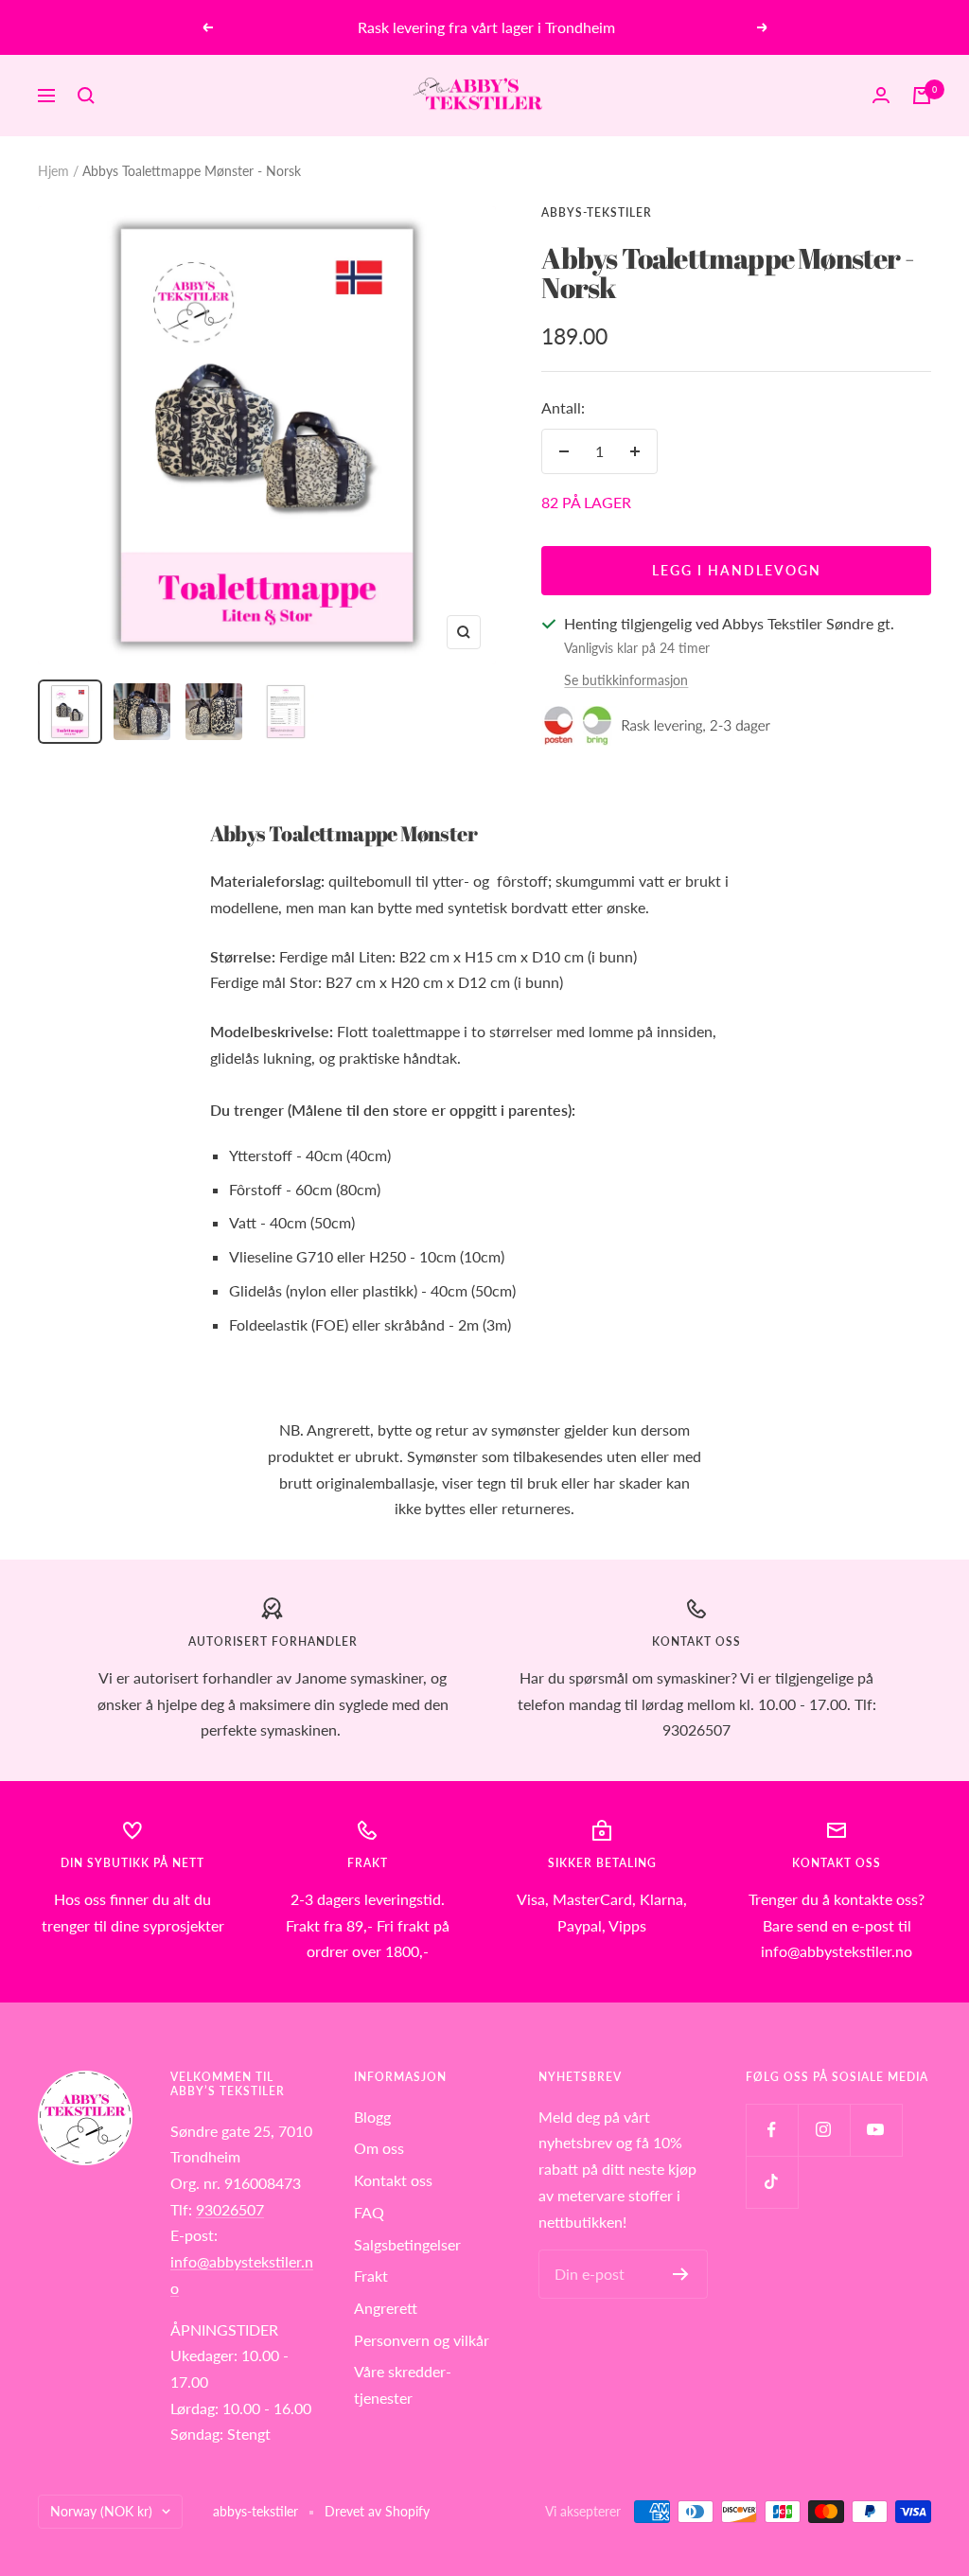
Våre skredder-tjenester (403, 2384)
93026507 (230, 2209)
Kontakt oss (393, 2180)
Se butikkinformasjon (626, 680)
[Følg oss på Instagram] (824, 2130)
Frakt (371, 2276)
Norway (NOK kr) (101, 2511)
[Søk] (86, 96)
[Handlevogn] (922, 96)
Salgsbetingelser (407, 2244)
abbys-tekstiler (597, 212)
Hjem (53, 171)
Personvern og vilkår (422, 2340)
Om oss (379, 2148)
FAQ (369, 2212)
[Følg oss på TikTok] (772, 2182)
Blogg (372, 2117)
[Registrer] (681, 2274)
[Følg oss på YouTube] (876, 2130)
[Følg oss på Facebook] (772, 2130)
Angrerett (386, 2308)
